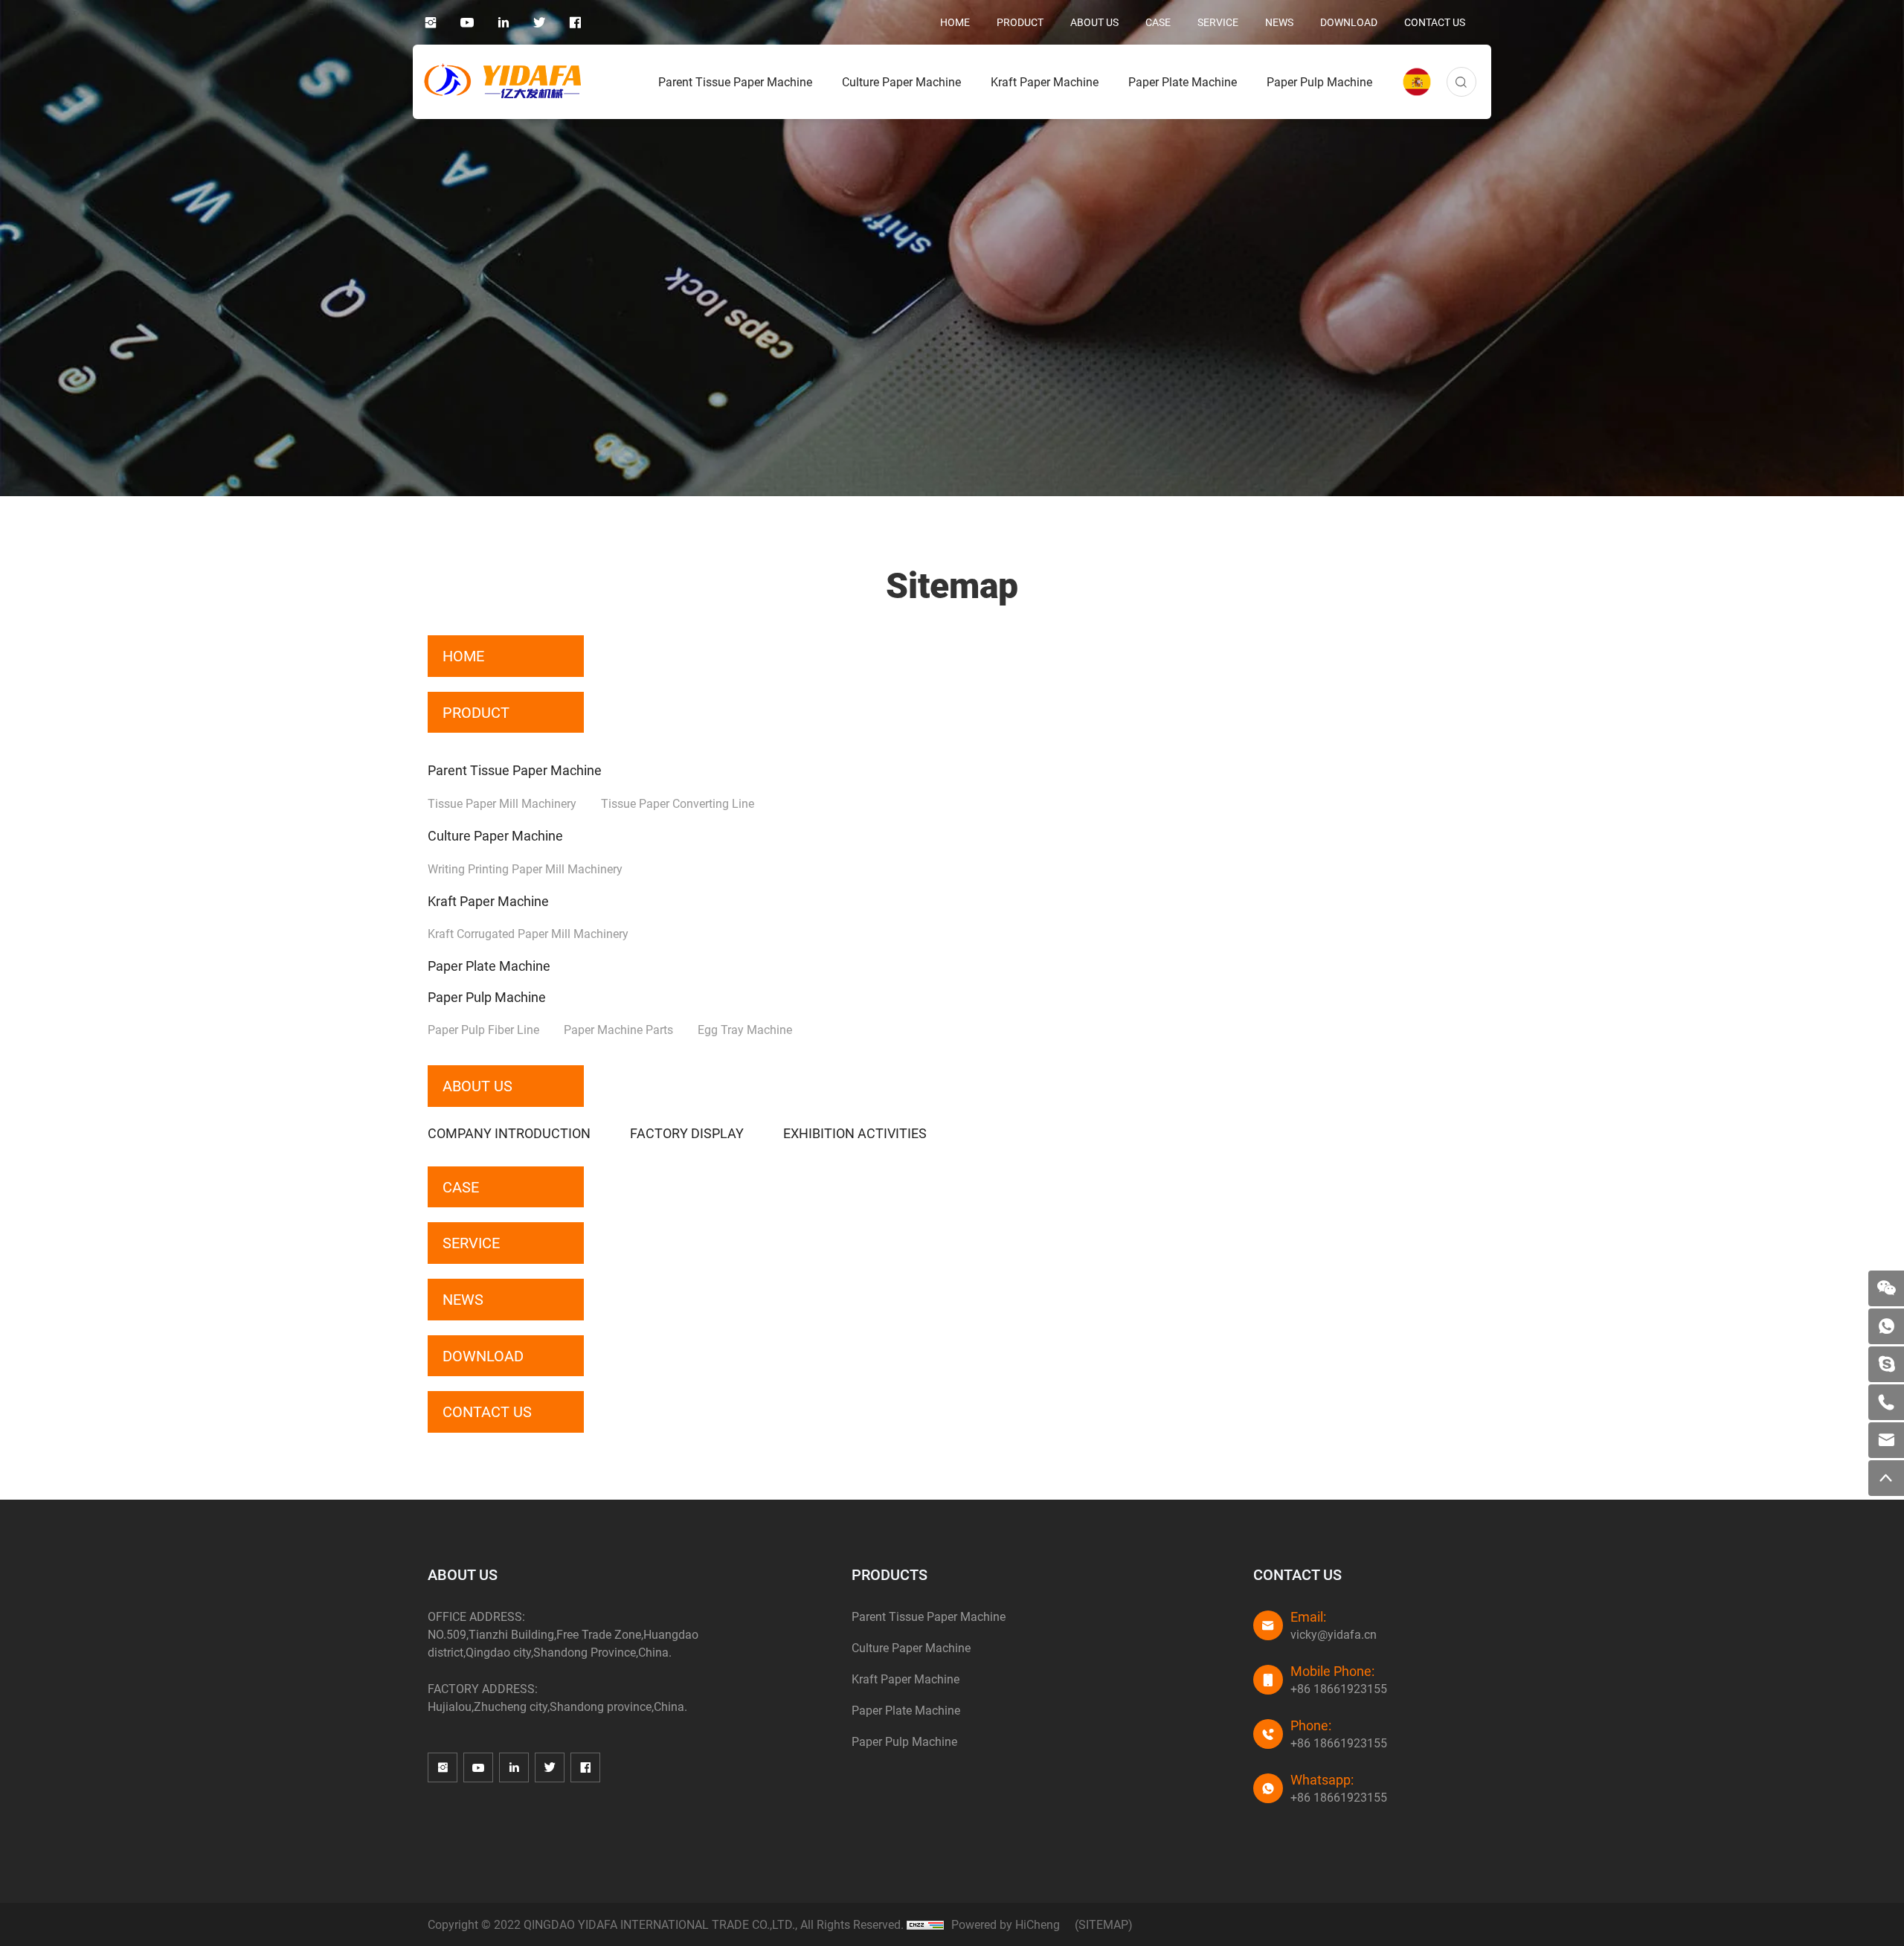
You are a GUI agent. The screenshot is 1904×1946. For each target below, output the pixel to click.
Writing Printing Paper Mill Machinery (525, 868)
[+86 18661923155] (1886, 1402)
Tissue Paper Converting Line (678, 803)
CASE (1158, 22)
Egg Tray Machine (745, 1029)
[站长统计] (925, 1924)
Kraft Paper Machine (1045, 81)
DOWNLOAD (1349, 22)
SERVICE (1218, 22)
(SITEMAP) (1104, 1924)
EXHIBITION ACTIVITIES (855, 1133)
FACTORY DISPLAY (687, 1133)
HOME (955, 22)
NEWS (1279, 22)
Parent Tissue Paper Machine (735, 81)
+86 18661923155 (1339, 1688)
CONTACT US (1435, 22)
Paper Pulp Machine (1319, 81)
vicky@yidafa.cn (1334, 1634)
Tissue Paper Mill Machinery (502, 803)
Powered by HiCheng (1006, 1924)
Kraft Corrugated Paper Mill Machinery (528, 933)
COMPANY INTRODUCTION (509, 1133)
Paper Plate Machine (1183, 81)
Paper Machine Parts (618, 1029)
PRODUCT (1020, 22)
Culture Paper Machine (901, 81)
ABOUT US (1094, 22)
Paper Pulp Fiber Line (483, 1029)
